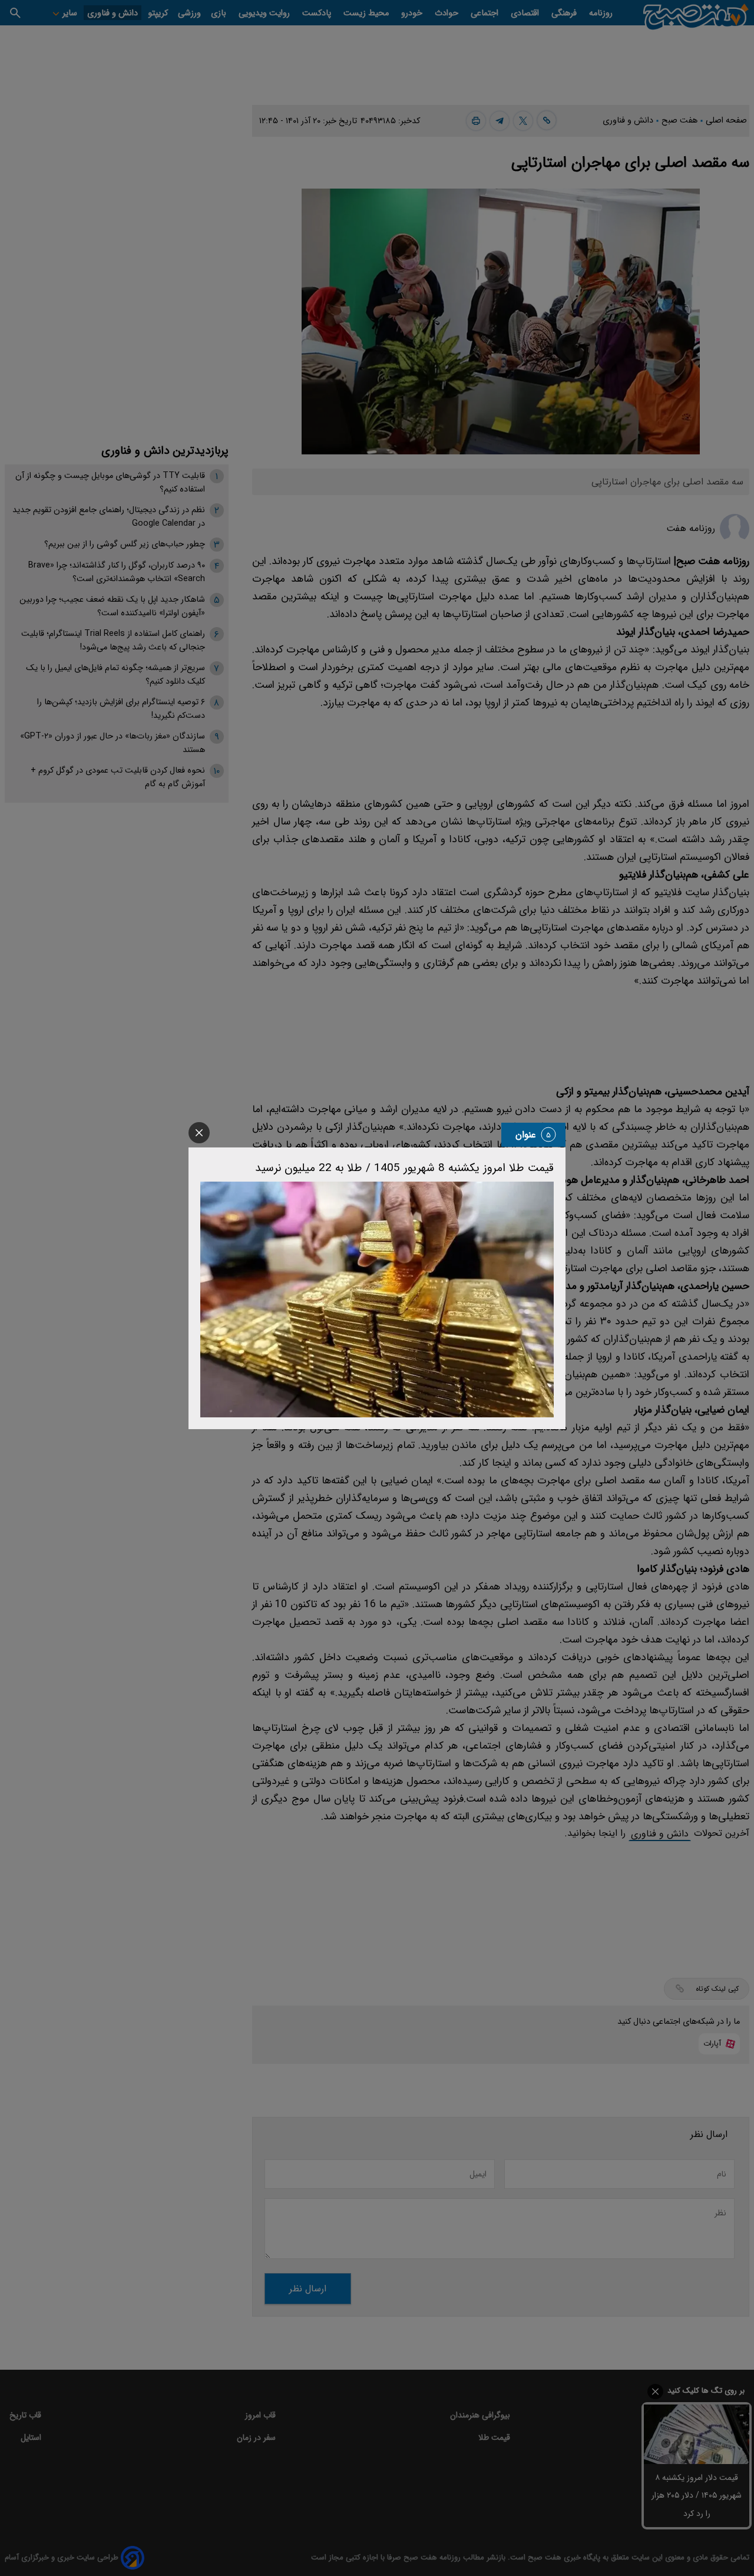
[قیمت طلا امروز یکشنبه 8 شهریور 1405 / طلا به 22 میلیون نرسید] (377, 1299)
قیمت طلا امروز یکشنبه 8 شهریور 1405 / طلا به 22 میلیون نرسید (404, 1168)
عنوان (526, 1135)
